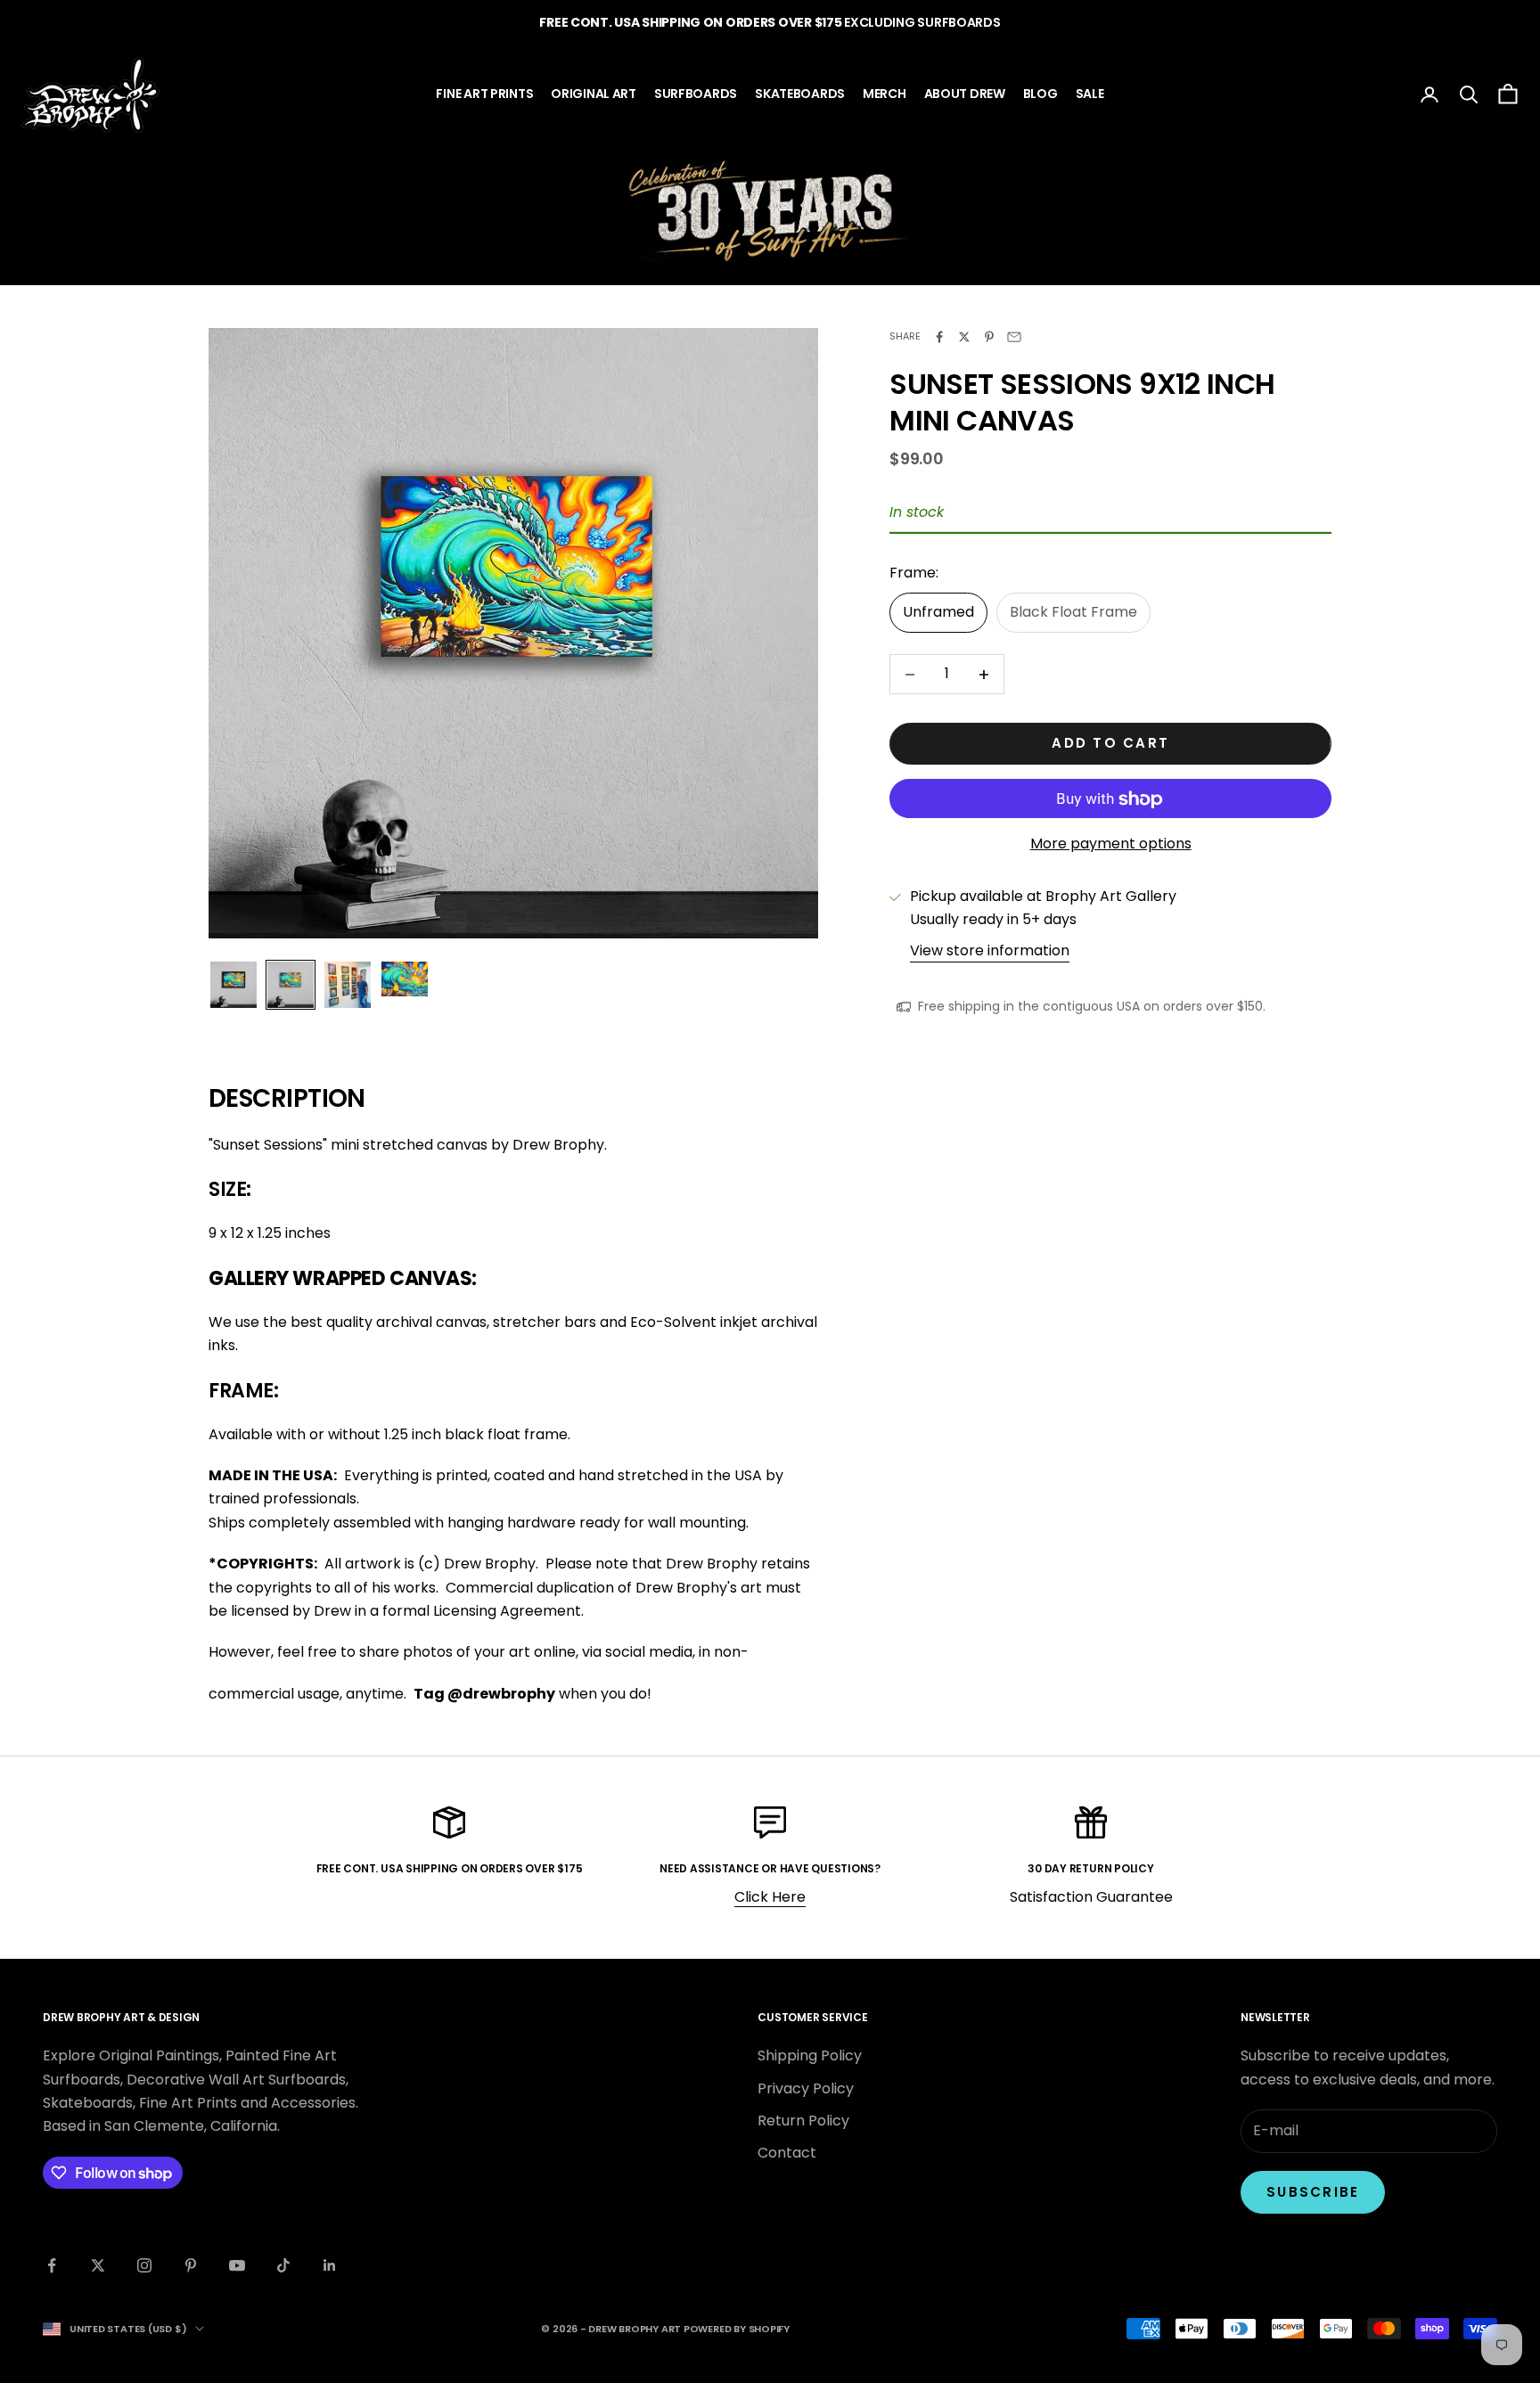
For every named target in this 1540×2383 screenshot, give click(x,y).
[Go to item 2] (291, 985)
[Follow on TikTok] (283, 2265)
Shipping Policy (810, 2055)
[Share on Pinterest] (989, 337)
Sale (1090, 94)
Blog (1040, 94)
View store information (990, 950)
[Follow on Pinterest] (191, 2265)
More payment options (1111, 844)
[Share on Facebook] (939, 337)
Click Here (770, 1897)
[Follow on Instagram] (144, 2265)
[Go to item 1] (233, 985)
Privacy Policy (806, 2088)
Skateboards (800, 94)
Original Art (594, 94)
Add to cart (1110, 744)
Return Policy (803, 2121)
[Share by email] (1014, 337)
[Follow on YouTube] (237, 2265)
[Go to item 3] (348, 985)
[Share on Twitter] (964, 337)
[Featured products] (770, 211)
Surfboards (696, 94)
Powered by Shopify (737, 2329)
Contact (787, 2153)
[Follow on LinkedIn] (330, 2265)
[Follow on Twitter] (98, 2265)
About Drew (965, 94)
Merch (885, 94)
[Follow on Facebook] (52, 2265)
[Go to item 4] (405, 979)
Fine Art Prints (484, 94)
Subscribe (1313, 2192)
